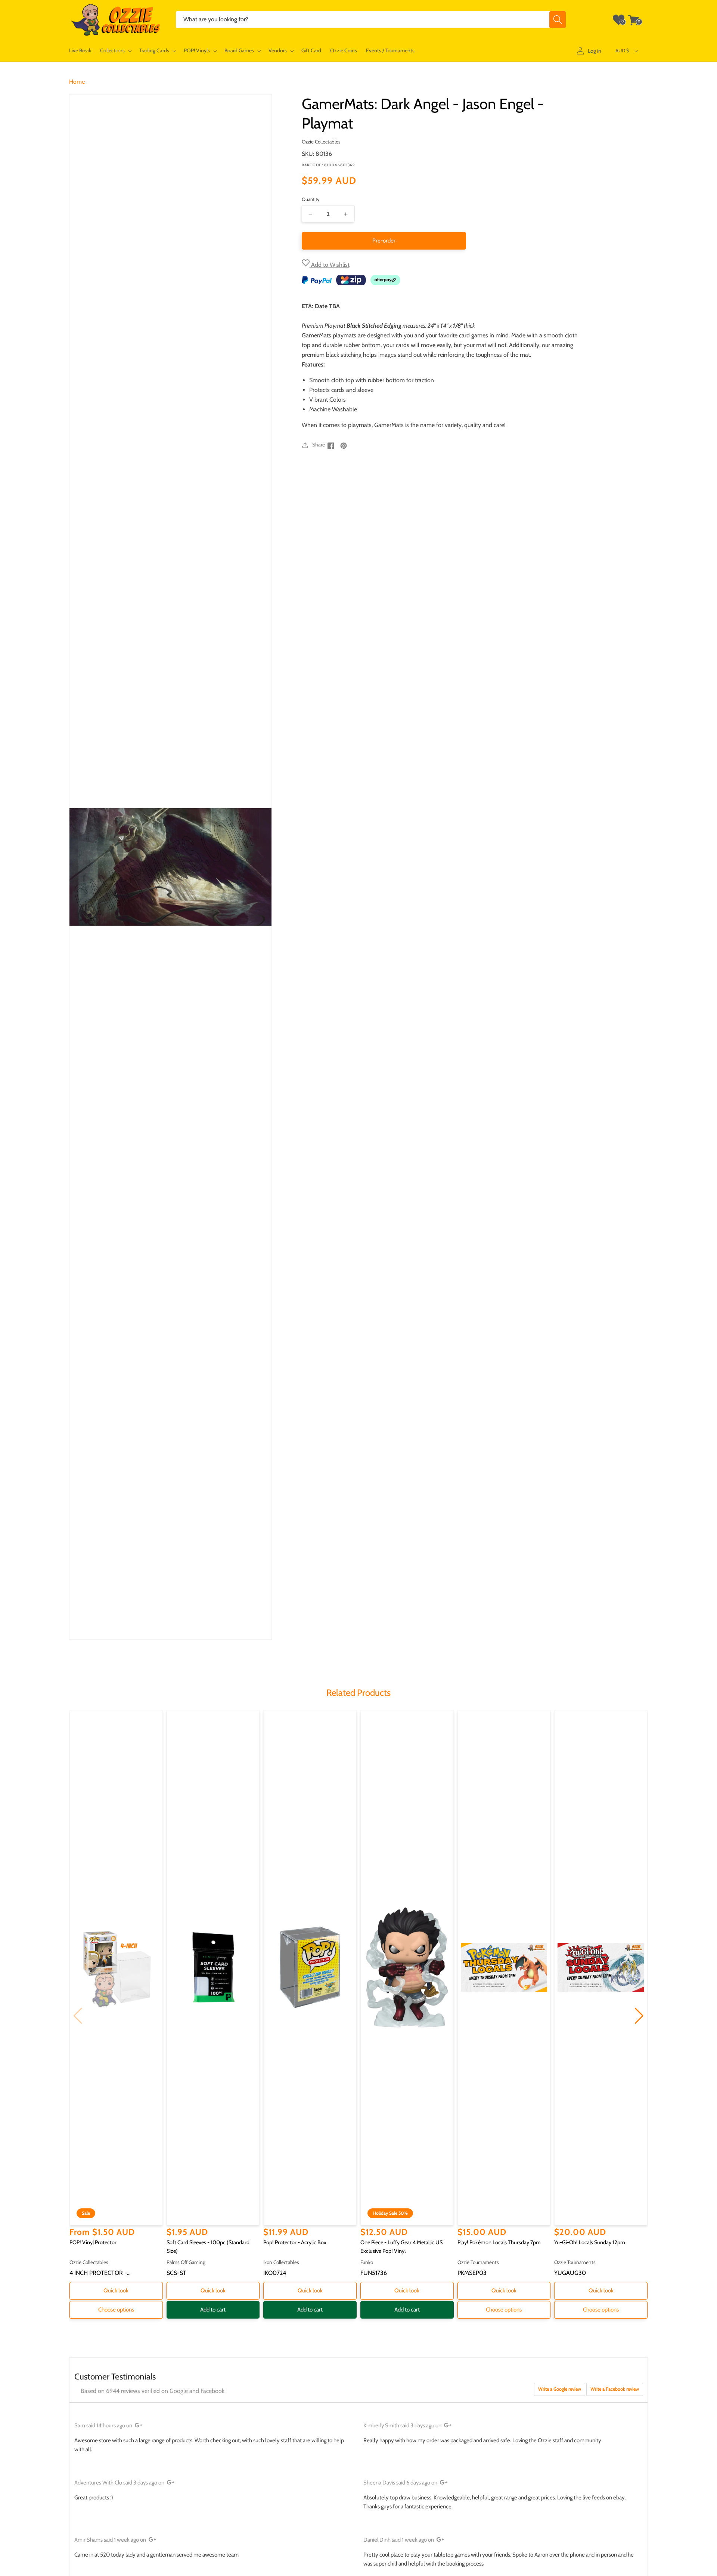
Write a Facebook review (615, 2389)
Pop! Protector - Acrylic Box (295, 2242)
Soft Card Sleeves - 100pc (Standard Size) (208, 2247)
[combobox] (371, 20)
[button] (115, 51)
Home (77, 82)
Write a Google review (560, 2389)
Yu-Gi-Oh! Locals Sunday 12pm (590, 2242)
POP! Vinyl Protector (93, 2242)
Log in (595, 51)
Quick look (116, 2291)
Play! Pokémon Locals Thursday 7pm (499, 2242)
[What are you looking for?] (558, 20)
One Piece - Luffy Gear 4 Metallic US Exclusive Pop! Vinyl (401, 2247)
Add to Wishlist (330, 265)
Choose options (116, 2310)
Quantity (311, 199)
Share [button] (319, 445)
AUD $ (622, 50)
